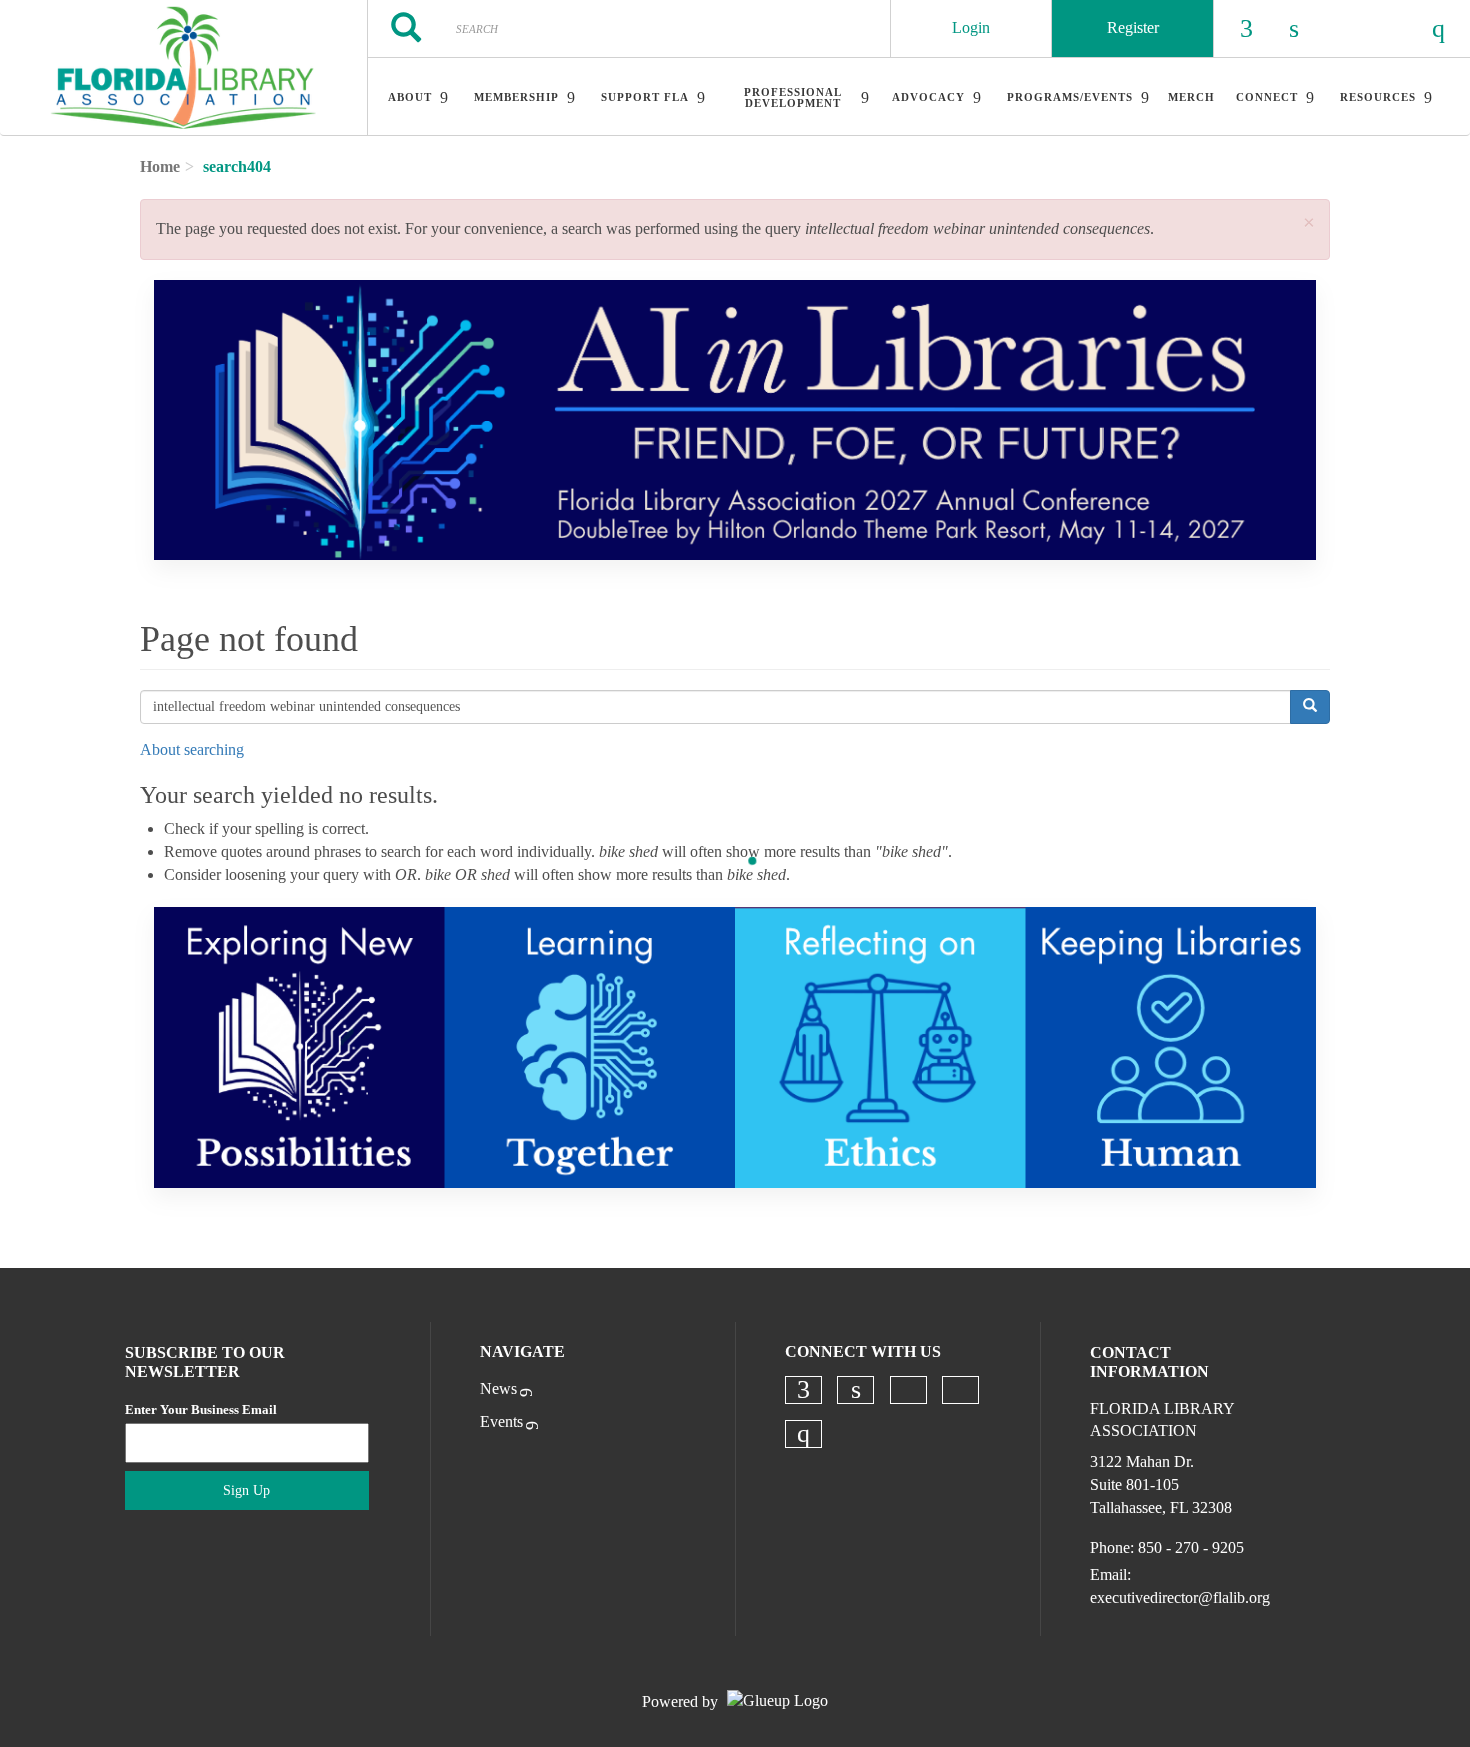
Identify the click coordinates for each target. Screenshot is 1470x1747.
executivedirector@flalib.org (1180, 1597)
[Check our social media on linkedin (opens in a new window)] (856, 1390)
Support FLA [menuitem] (645, 97)
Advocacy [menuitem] (928, 97)
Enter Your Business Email (201, 1409)
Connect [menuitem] (1267, 97)
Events (501, 1421)
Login (971, 27)
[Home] (183, 68)
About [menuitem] (410, 97)
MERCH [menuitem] (1191, 97)
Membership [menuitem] (516, 97)
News (498, 1388)
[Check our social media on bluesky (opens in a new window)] (908, 1390)
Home (160, 166)
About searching (192, 749)
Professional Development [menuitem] (793, 97)
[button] (1309, 223)
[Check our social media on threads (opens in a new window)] (960, 1390)
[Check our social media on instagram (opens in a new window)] (803, 1434)
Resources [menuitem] (1378, 97)
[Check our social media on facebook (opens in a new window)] (803, 1390)
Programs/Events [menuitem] (1070, 97)
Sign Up (246, 1490)
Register (1133, 27)
